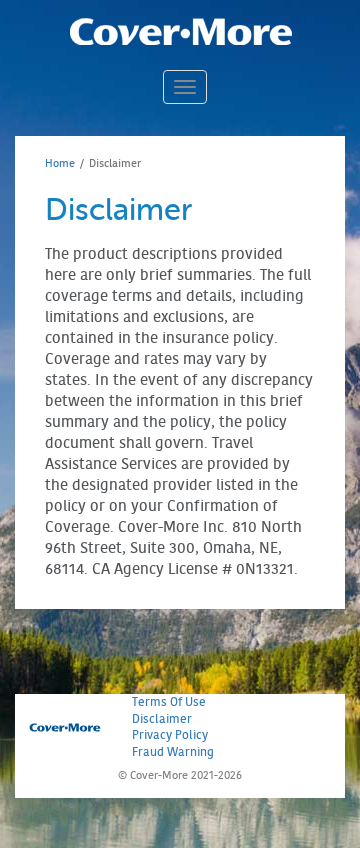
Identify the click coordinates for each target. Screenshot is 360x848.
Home (60, 163)
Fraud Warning (173, 751)
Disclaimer (162, 718)
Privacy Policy (170, 734)
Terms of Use (169, 701)
